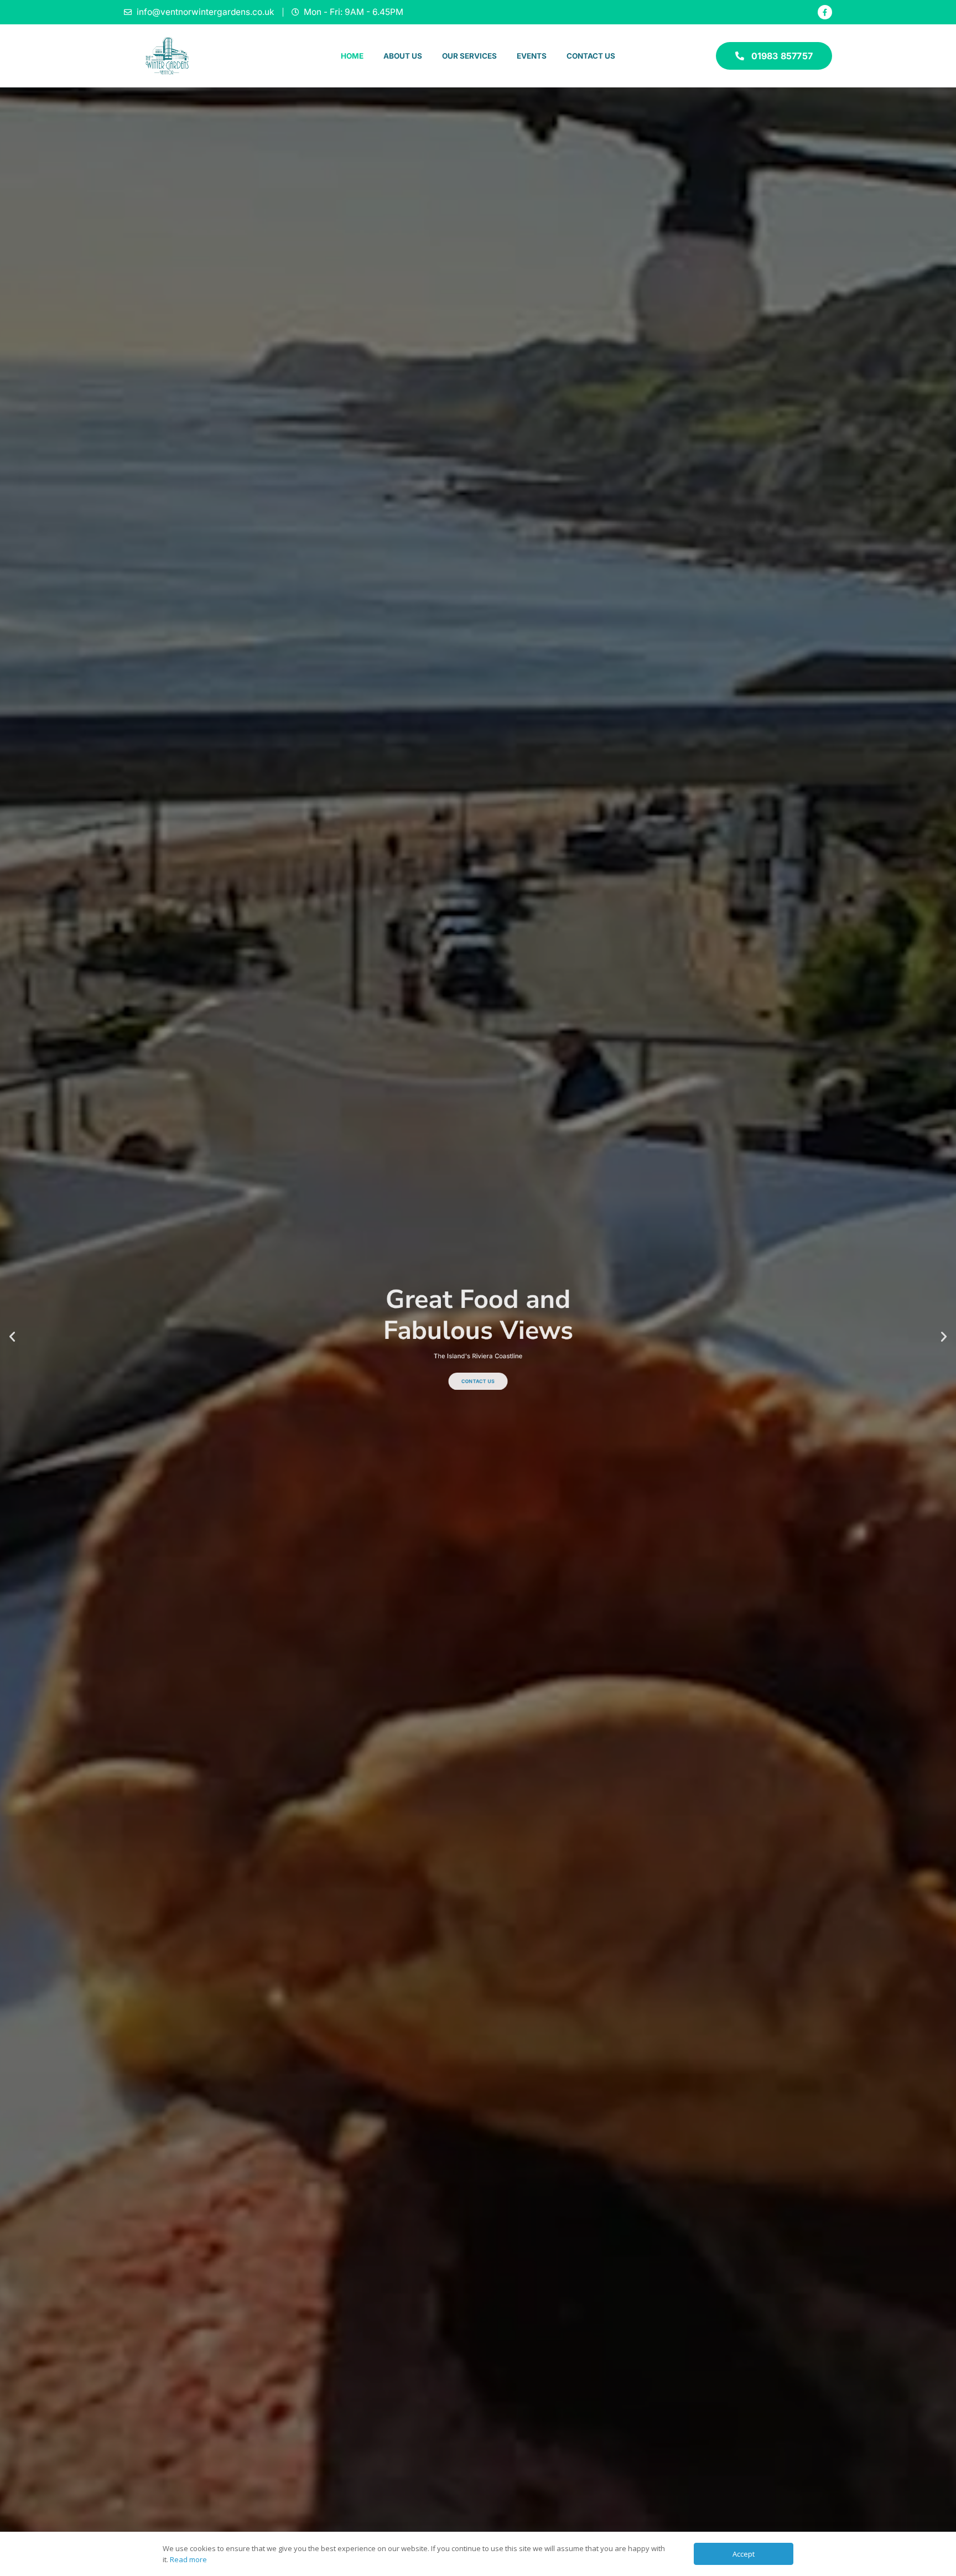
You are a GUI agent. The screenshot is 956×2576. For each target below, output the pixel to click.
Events (532, 56)
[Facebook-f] (825, 12)
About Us (403, 56)
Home (352, 56)
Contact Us (591, 56)
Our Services (469, 56)
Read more (188, 2559)
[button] (12, 1337)
